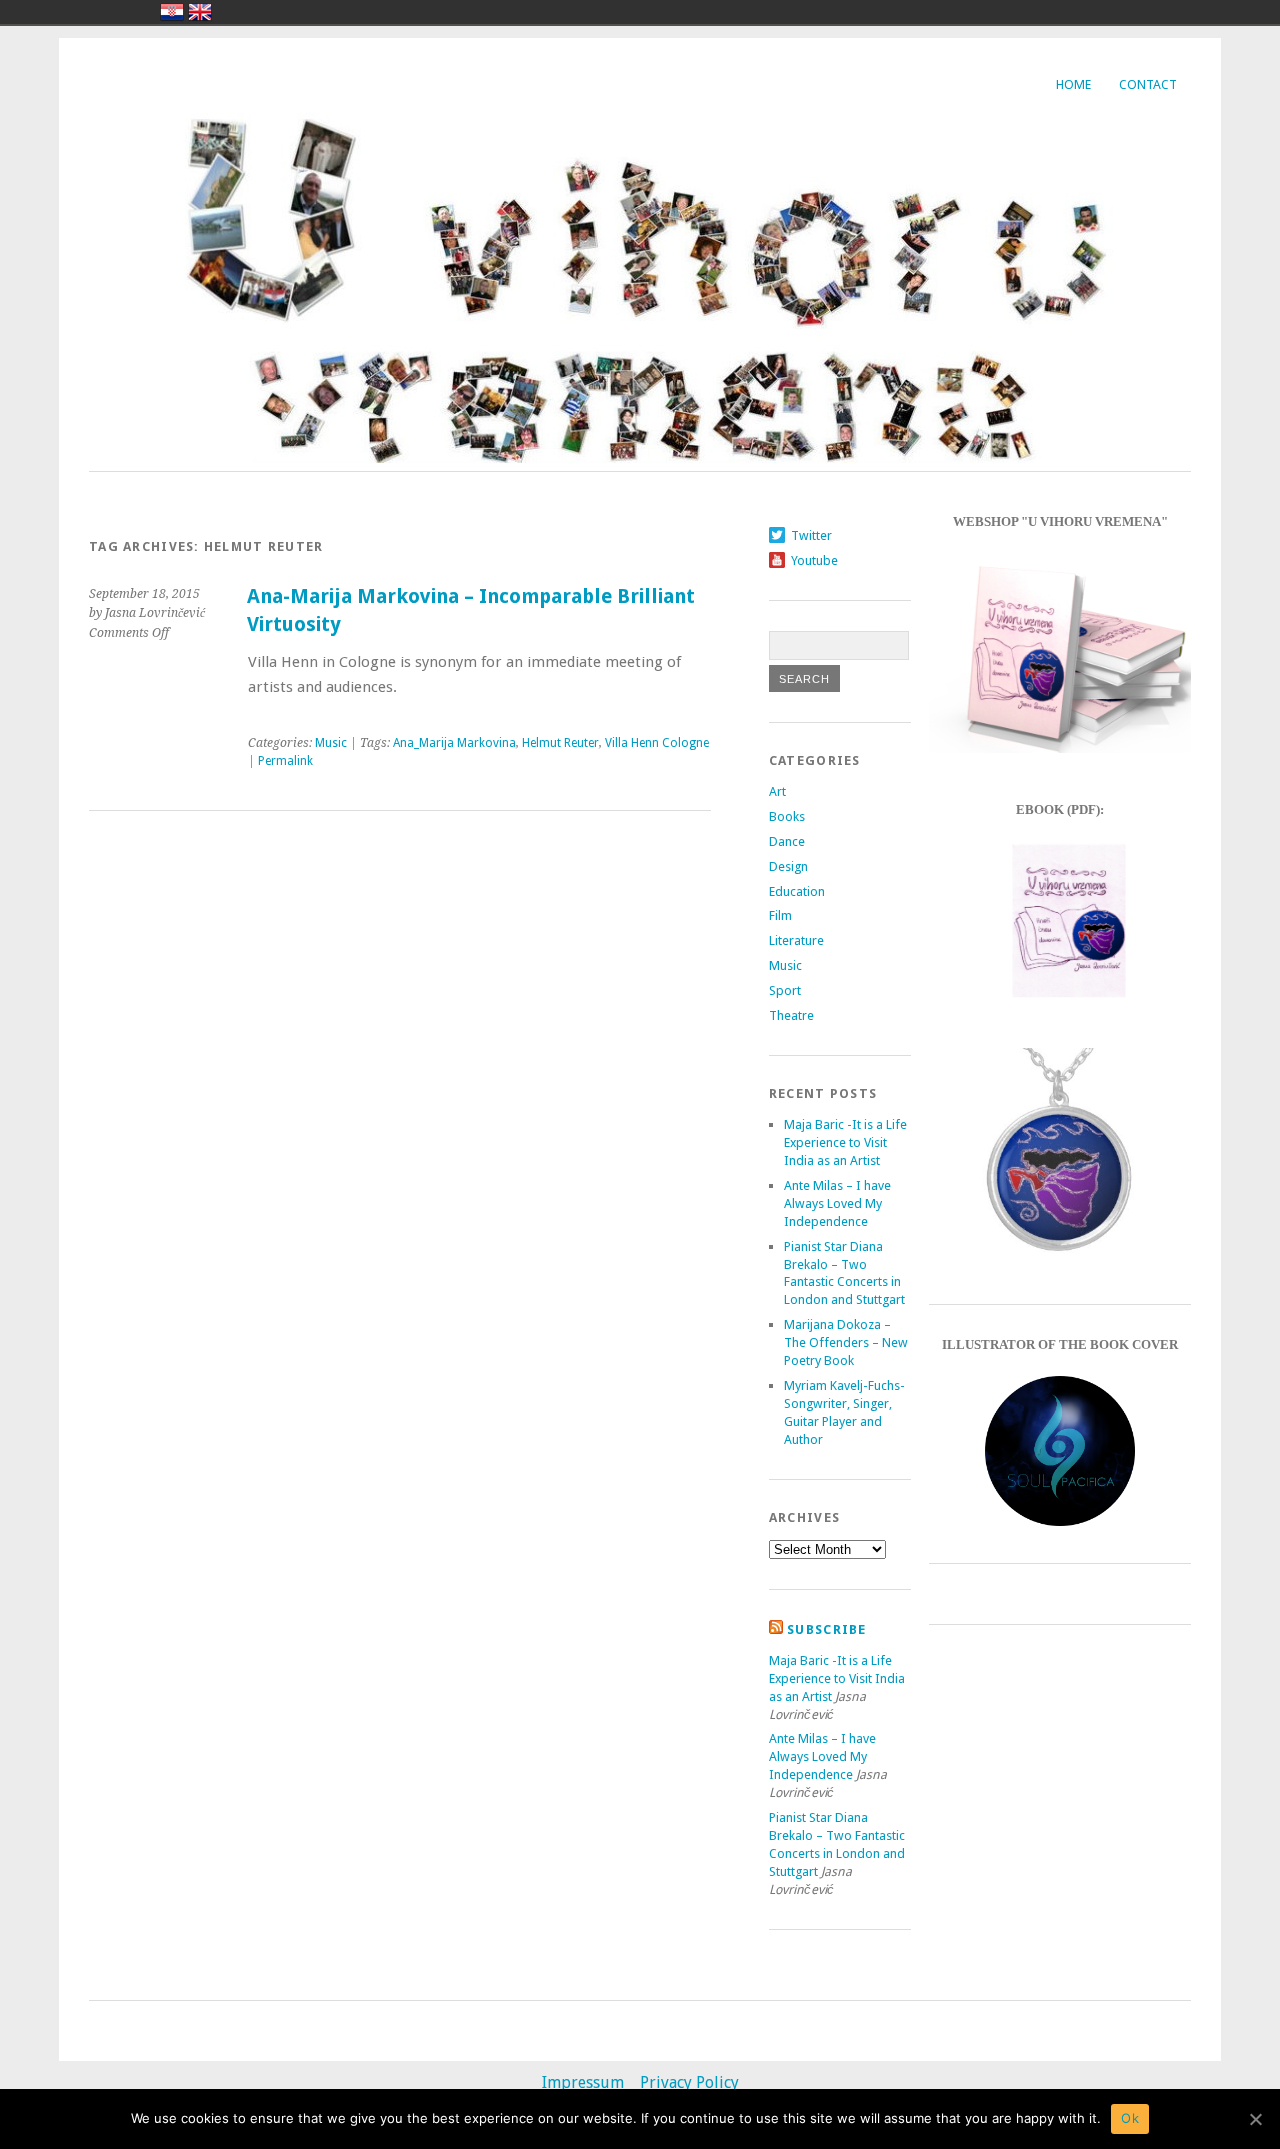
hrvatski (172, 12)
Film (780, 915)
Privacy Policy (689, 2082)
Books (787, 816)
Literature (796, 940)
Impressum (583, 2082)
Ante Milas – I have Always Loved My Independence (837, 1203)
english (200, 12)
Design (788, 866)
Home (1073, 84)
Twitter (811, 535)
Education (797, 891)
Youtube (814, 560)
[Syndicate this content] (776, 1629)
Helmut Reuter (560, 743)
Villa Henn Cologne (657, 743)
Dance (787, 841)
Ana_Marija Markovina (454, 743)
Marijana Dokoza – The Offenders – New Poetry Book (846, 1342)
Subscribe (827, 1629)
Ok (1130, 2118)
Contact (1148, 84)
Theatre (791, 1015)
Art (777, 791)
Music (331, 743)
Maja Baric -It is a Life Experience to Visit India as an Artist (845, 1142)
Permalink (285, 761)
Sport (785, 990)
